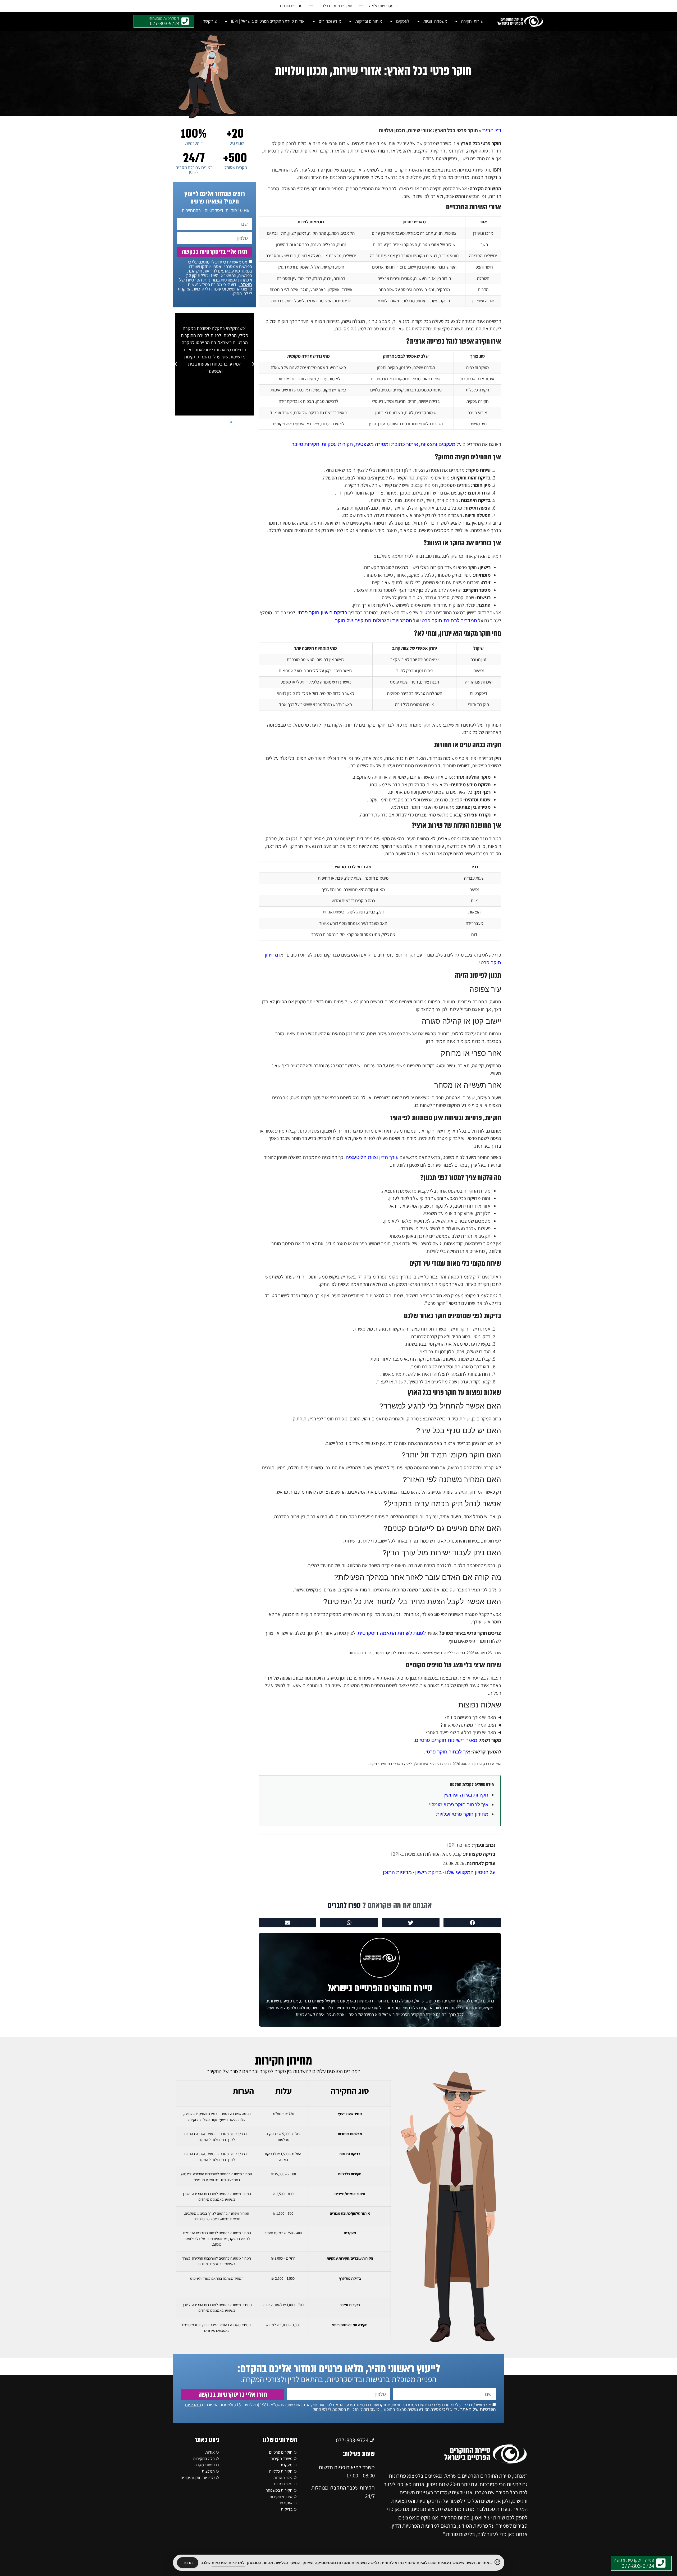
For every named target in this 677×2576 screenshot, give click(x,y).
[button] (472, 1923)
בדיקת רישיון (428, 1872)
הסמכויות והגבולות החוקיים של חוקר (374, 620)
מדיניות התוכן (397, 1872)
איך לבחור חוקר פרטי (448, 1752)
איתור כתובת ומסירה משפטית (387, 444)
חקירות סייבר (306, 444)
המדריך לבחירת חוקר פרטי (449, 620)
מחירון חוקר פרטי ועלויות (462, 1814)
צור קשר (210, 21)
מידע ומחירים (330, 21)
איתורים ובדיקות (369, 21)
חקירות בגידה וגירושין (466, 1795)
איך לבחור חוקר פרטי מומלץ (459, 1805)
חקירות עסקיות (337, 444)
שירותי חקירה (472, 21)
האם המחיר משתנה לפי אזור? (468, 1725)
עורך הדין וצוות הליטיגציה (372, 1157)
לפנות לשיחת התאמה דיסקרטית (392, 1633)
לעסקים (403, 21)
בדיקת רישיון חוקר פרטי (322, 613)
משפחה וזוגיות (435, 21)
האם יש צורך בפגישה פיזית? (470, 1717)
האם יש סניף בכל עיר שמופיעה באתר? (461, 1732)
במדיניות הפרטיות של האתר (216, 282)
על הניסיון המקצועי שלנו (470, 1872)
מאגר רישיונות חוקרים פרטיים (446, 1740)
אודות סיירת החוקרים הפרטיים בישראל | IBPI (268, 21)
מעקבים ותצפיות (438, 444)
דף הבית (492, 130)
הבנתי (188, 2563)
